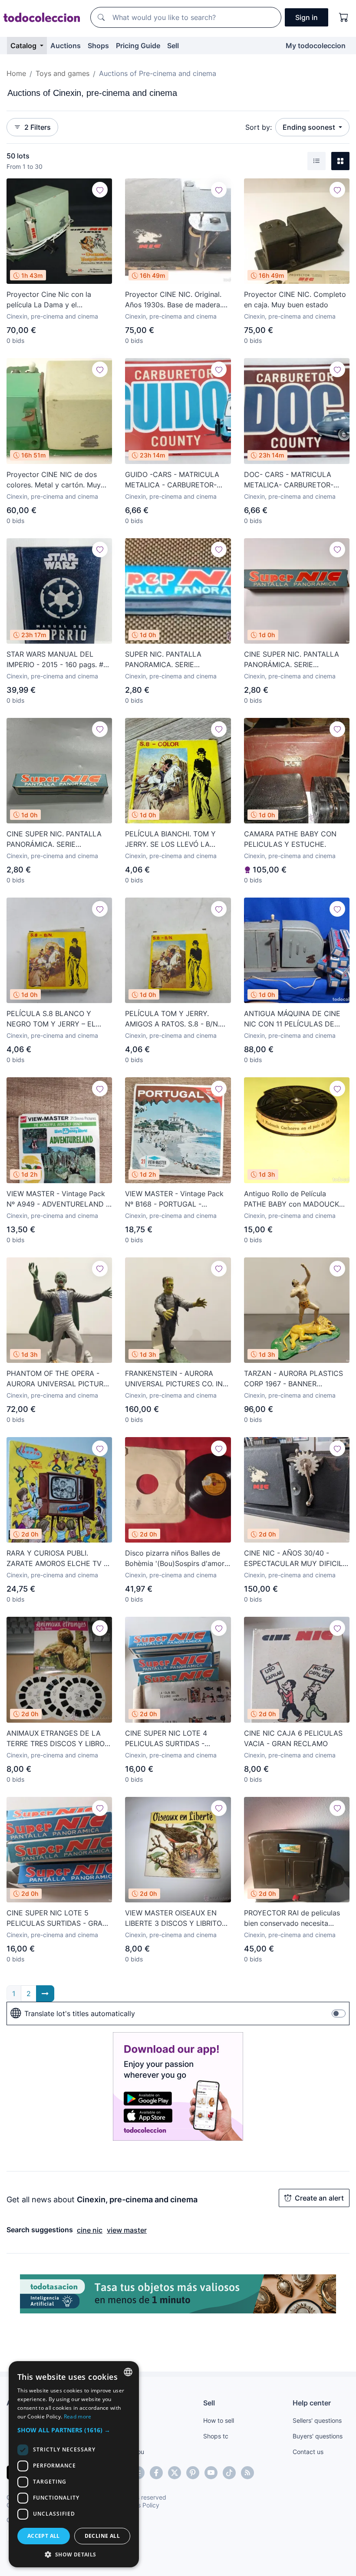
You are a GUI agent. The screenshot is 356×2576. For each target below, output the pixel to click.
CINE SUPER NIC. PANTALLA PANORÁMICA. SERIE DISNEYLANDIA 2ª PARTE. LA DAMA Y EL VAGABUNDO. (293, 660)
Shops (98, 46)
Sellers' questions (317, 2420)
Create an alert (319, 2198)
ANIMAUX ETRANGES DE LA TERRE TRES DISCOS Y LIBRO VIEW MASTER (56, 1739)
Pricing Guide (138, 46)
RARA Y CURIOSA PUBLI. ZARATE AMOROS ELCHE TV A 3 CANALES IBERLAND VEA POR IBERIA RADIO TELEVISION (58, 1559)
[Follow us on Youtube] (211, 2473)
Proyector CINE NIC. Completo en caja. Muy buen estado (295, 299)
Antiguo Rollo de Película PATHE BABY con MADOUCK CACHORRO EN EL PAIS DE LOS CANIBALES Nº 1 (297, 1199)
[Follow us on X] (175, 2473)
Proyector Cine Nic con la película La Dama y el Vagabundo (49, 300)
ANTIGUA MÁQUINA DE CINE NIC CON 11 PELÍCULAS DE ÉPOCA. (292, 1019)
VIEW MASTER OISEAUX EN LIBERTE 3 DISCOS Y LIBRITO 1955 (173, 1918)
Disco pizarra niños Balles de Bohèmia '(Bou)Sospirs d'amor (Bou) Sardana (175, 1559)
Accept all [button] (44, 2536)
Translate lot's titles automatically (80, 2013)
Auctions (66, 46)
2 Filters (38, 127)
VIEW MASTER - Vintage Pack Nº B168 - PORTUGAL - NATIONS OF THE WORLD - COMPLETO (174, 1199)
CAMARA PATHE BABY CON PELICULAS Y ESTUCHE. (290, 839)
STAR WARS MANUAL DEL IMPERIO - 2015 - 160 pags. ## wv (57, 660)
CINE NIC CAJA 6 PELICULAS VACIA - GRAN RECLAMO (293, 1738)
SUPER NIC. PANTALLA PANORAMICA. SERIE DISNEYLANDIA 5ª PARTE (168, 660)
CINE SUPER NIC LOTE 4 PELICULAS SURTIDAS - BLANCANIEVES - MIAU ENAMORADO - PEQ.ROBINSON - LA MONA (177, 1739)
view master (127, 2230)
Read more (78, 2416)
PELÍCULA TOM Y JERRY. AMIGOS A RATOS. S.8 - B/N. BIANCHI (172, 1019)
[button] (74, 2430)
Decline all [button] (102, 2536)
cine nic (90, 2230)
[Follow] (100, 190)
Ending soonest (310, 127)
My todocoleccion (316, 46)
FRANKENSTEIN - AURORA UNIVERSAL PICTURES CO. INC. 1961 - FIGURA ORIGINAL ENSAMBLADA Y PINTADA (177, 1379)
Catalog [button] (24, 46)
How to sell (219, 2420)
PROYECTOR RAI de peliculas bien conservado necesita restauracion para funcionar (292, 1918)
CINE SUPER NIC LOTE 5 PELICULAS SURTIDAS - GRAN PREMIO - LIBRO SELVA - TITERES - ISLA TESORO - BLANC (57, 1918)
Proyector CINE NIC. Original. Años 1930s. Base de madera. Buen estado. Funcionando (173, 300)
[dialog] (74, 2464)
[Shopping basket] (344, 17)
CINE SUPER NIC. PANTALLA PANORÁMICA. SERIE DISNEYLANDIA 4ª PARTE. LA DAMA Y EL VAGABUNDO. (56, 839)
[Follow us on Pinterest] (193, 2473)
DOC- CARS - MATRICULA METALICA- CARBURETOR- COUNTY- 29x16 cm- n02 (289, 480)
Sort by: (259, 127)
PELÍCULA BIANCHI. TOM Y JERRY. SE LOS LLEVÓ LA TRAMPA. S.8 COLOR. (170, 839)
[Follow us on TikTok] (229, 2473)
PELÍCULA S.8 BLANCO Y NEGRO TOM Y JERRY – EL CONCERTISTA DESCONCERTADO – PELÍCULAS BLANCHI (51, 1019)
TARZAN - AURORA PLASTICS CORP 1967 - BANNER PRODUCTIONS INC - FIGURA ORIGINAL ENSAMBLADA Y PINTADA (293, 1379)
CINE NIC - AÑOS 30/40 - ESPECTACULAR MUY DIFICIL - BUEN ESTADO (296, 1559)
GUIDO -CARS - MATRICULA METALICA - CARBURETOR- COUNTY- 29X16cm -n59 (172, 480)
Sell (173, 46)
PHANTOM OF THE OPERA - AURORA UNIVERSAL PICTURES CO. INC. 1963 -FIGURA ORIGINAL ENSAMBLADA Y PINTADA (59, 1379)
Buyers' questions (318, 2436)
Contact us (308, 2452)
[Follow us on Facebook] (156, 2473)
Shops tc (216, 2436)
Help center (312, 2403)
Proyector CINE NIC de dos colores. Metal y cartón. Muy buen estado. (54, 480)
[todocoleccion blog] (247, 2473)
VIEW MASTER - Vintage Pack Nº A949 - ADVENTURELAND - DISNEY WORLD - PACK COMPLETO (58, 1199)
